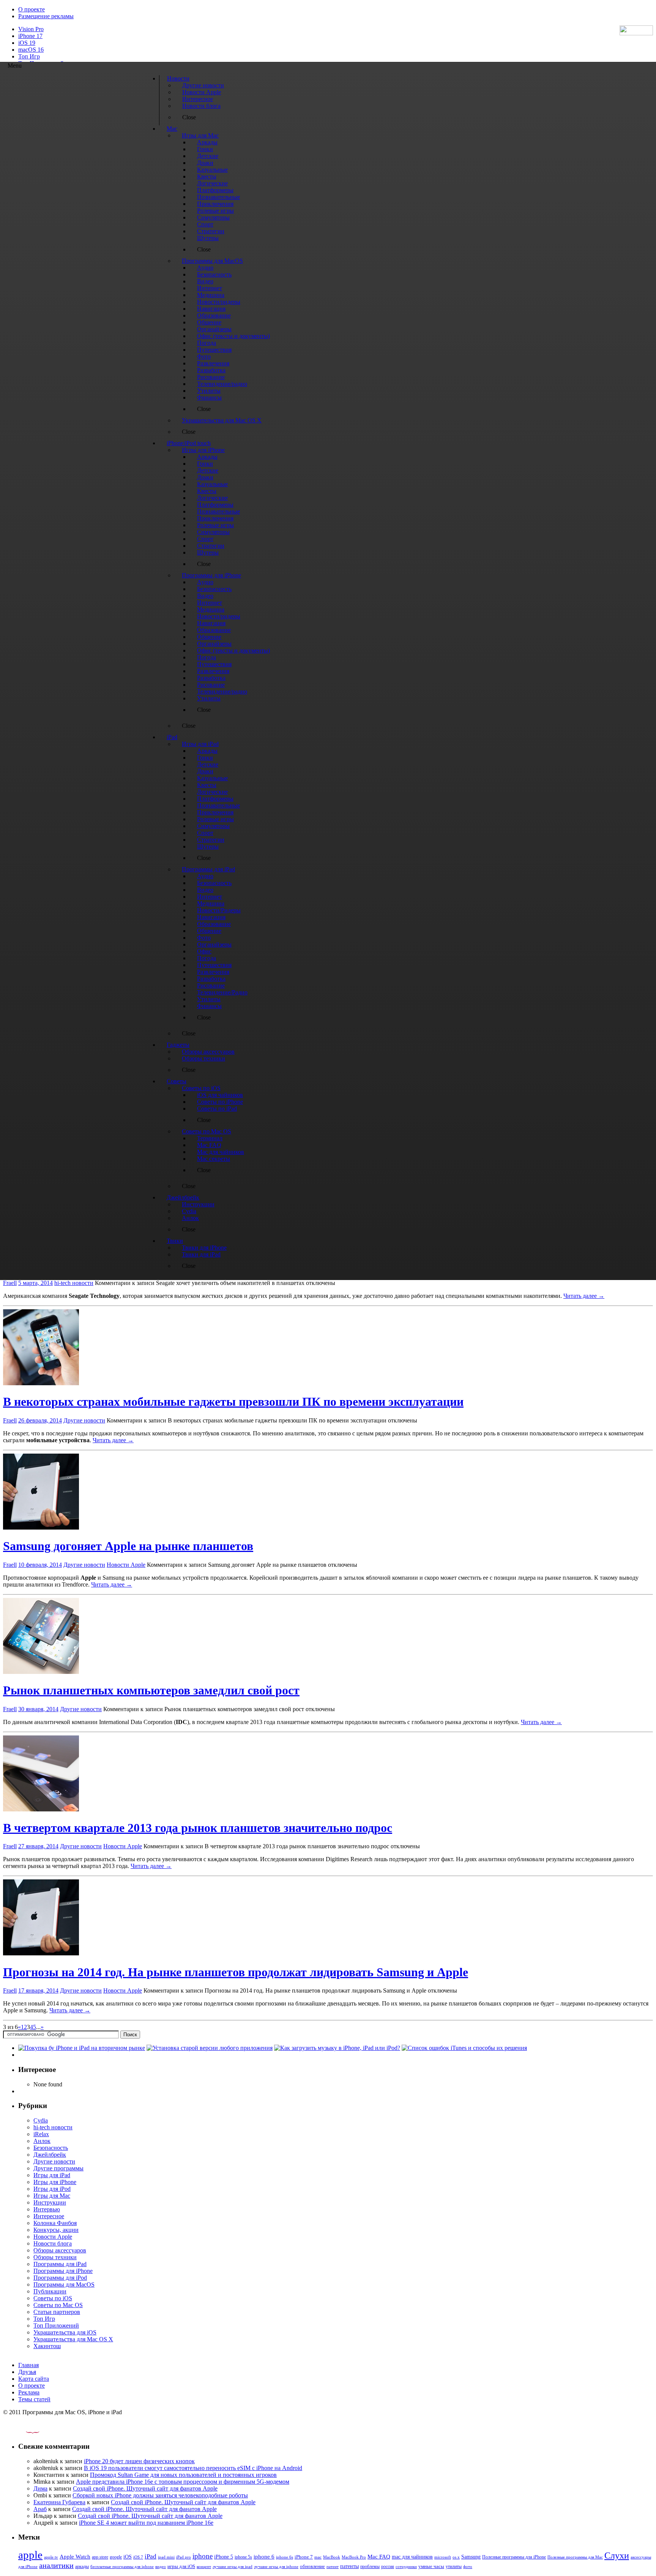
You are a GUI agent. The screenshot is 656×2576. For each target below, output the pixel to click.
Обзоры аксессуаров (60, 2250)
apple (30, 2555)
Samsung (471, 2557)
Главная (28, 2365)
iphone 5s (243, 2557)
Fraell (10, 1283)
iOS (128, 2557)
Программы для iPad (60, 2264)
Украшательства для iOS (65, 2332)
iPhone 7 (304, 2557)
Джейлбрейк (50, 2155)
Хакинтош (47, 2346)
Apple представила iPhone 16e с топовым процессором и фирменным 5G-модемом (183, 2482)
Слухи (617, 2555)
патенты (349, 2566)
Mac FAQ (379, 2556)
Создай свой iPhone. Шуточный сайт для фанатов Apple (145, 2488)
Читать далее (584, 1296)
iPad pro (184, 2557)
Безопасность (51, 2148)
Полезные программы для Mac (575, 2557)
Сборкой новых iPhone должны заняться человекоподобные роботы (160, 2495)
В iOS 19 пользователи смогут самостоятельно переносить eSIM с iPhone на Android (193, 2468)
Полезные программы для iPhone (514, 2557)
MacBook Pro (354, 2557)
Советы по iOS (53, 2298)
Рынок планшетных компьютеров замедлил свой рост (151, 1690)
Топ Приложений (56, 2326)
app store (100, 2557)
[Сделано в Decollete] (26, 2431)
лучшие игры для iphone (276, 2567)
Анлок (42, 2141)
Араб (40, 2509)
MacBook (332, 2557)
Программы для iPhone (63, 2271)
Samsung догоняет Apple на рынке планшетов (128, 1546)
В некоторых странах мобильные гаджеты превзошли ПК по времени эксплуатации (233, 1402)
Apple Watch (75, 2556)
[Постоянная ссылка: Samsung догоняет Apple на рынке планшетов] (41, 1527)
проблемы (370, 2567)
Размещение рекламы (46, 16)
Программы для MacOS (64, 2284)
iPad (151, 2556)
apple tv (51, 2557)
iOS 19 (27, 43)
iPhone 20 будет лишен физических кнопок (139, 2461)
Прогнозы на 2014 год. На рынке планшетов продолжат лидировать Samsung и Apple (236, 1972)
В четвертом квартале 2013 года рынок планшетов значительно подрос (198, 1828)
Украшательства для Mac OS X (73, 2339)
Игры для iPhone (55, 2182)
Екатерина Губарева (59, 2502)
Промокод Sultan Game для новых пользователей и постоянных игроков (183, 2475)
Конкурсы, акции (56, 2230)
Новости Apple (126, 1565)
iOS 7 (138, 2557)
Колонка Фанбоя (55, 2223)
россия (388, 2567)
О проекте (32, 9)
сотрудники (406, 2567)
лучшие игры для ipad (233, 2567)
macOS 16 (31, 50)
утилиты (454, 2567)
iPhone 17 (30, 36)
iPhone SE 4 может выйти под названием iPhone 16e (146, 2523)
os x (456, 2557)
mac (318, 2557)
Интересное (49, 2216)
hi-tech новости (74, 1283)
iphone (203, 2556)
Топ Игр (29, 56)
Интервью (47, 2209)
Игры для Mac (52, 2196)
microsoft (443, 2557)
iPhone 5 (224, 2557)
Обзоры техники (55, 2257)
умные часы (431, 2567)
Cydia (41, 2120)
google (116, 2557)
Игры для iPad (52, 2175)
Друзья (27, 2372)
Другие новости (84, 1420)
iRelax (41, 2134)
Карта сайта (34, 2379)
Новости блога (53, 2243)
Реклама (29, 2392)
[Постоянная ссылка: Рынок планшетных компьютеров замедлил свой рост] (41, 1672)
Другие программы (58, 2168)
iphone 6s (285, 2557)
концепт (204, 2567)
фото (468, 2567)
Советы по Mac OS (58, 2305)
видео (161, 2567)
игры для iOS (181, 2566)
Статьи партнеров (57, 2312)
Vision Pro (31, 29)
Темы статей (34, 2399)
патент (333, 2567)
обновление (312, 2567)
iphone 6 (264, 2556)
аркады (82, 2567)
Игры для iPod (52, 2189)
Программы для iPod (60, 2278)
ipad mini (166, 2557)
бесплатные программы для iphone (122, 2567)
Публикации (50, 2291)
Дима (40, 2488)
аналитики (56, 2565)
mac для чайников (412, 2557)
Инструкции (50, 2202)
